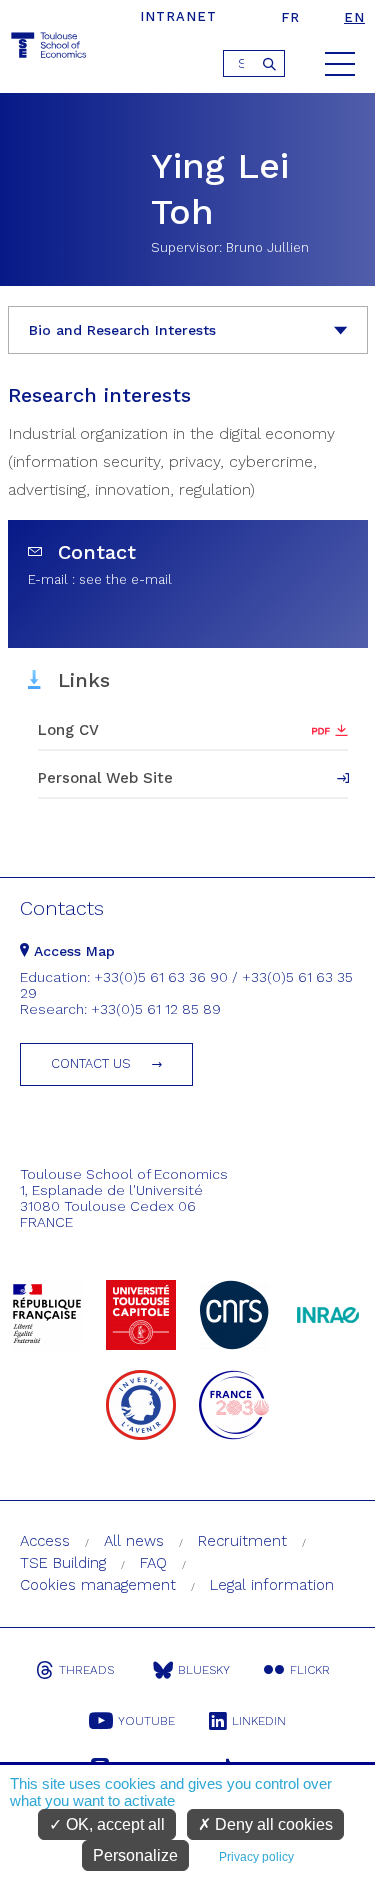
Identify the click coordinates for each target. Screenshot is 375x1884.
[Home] (50, 48)
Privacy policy (256, 1857)
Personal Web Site (105, 778)
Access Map (72, 951)
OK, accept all (113, 1824)
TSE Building (63, 1563)
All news (134, 1541)
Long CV (68, 730)
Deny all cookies (272, 1824)
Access (45, 1541)
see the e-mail (125, 579)
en (354, 17)
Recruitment (242, 1541)
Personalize (135, 1855)
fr (290, 17)
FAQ (153, 1563)
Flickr (310, 1670)
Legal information (272, 1585)
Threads (86, 1670)
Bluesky (204, 1670)
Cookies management (98, 1585)
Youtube (146, 1721)
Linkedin (259, 1721)
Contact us (91, 1063)
